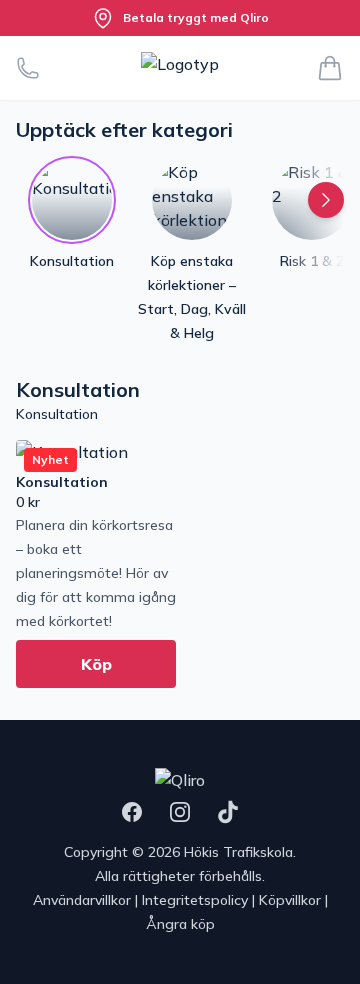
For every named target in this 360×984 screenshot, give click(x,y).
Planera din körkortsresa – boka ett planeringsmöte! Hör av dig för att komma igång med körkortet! (96, 573)
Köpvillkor (290, 900)
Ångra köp (180, 924)
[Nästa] (326, 200)
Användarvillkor (82, 900)
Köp (96, 664)
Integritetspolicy (195, 900)
